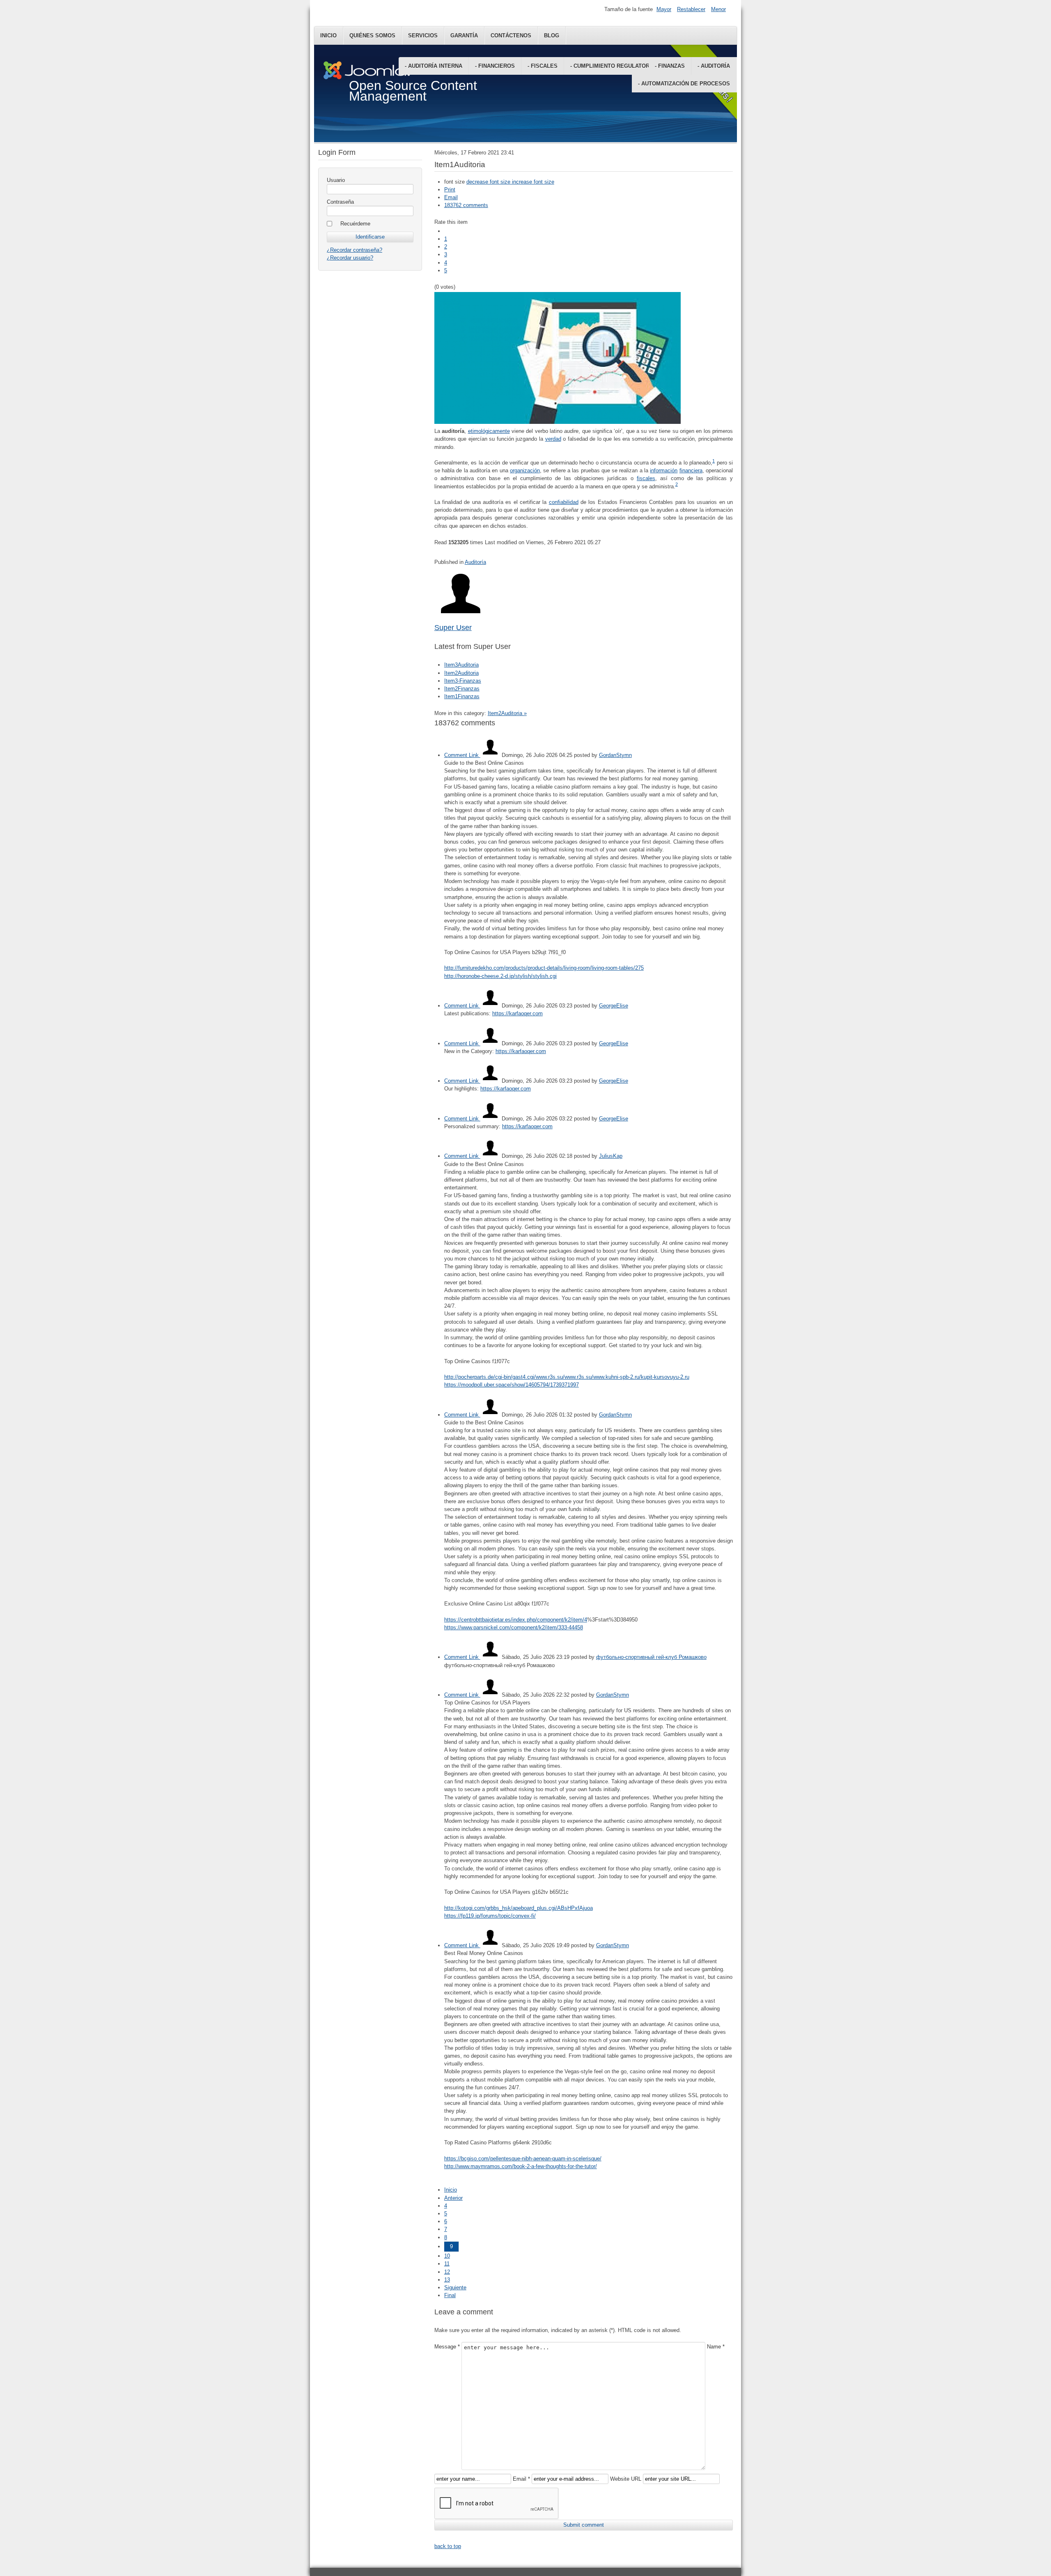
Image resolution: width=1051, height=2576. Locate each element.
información (664, 470)
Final (450, 2295)
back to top (448, 2546)
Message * (447, 2347)
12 (447, 2272)
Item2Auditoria (461, 673)
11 (447, 2264)
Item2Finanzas (462, 689)
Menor (718, 9)
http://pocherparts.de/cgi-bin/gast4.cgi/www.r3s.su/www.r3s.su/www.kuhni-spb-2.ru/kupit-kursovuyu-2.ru (567, 1377)
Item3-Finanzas (463, 681)
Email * (521, 2479)
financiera (691, 470)
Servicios (423, 36)
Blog (552, 36)
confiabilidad (564, 502)
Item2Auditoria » (507, 713)
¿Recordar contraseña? (355, 250)
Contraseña (340, 202)
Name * (716, 2347)
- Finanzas (670, 66)
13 (447, 2280)
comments (466, 205)
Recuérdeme (355, 224)
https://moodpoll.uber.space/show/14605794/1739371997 (512, 1385)
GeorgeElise (614, 1006)
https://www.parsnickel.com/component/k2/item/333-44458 (514, 1627)
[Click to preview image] (558, 422)
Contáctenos (511, 36)
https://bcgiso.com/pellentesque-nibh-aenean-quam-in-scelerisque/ (523, 2159)
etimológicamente (489, 431)
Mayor (664, 9)
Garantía (464, 36)
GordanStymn (615, 755)
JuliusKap (611, 1156)
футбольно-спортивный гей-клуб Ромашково (651, 1657)
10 (447, 2256)
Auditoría (475, 562)
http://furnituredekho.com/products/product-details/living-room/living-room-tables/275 (544, 968)
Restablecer (691, 9)
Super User (453, 628)
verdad (553, 439)
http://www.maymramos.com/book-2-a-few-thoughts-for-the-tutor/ (521, 2166)
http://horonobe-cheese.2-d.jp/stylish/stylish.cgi (500, 976)
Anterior (453, 2198)
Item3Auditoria (461, 665)
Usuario (336, 180)
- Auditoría (714, 66)
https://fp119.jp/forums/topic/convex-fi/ (490, 1916)
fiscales (646, 478)
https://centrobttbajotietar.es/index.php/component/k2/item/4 (516, 1620)
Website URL (626, 2479)
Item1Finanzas (462, 696)
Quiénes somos (372, 36)
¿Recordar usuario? (350, 258)
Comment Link (462, 755)
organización (525, 470)
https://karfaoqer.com (517, 1013)
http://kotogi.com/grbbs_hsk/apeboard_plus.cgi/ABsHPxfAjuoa (519, 1908)
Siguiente (455, 2287)
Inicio (328, 36)
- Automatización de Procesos (684, 84)
